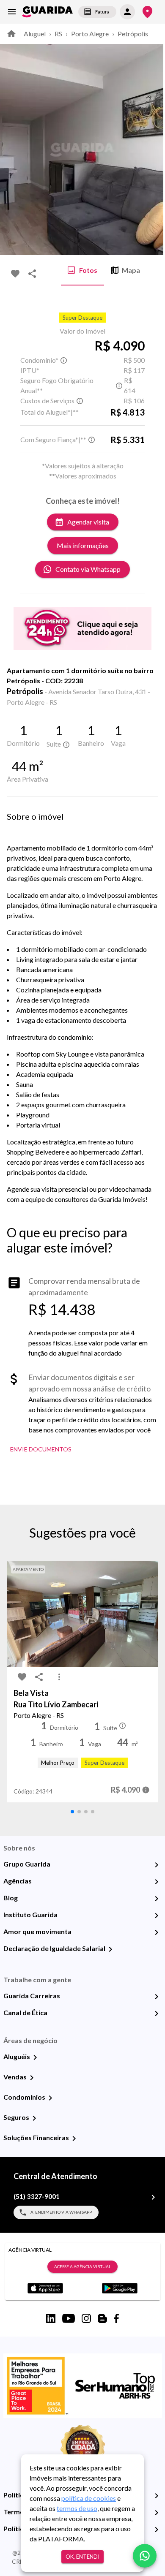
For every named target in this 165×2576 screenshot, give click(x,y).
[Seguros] (34, 2118)
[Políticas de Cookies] (157, 2530)
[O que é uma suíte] (63, 360)
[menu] (12, 12)
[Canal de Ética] (157, 2014)
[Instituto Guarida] (157, 1916)
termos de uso (77, 2508)
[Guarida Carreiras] (157, 1997)
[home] (47, 12)
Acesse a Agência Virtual (82, 2266)
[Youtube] (69, 2318)
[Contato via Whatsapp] (145, 2556)
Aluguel (35, 34)
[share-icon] (32, 274)
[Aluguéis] (35, 2057)
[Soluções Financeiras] (74, 2139)
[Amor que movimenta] (157, 1932)
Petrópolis (133, 34)
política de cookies (89, 2498)
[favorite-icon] (15, 274)
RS (58, 34)
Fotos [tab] (88, 270)
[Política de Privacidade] (157, 2496)
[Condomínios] (50, 2098)
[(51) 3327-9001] (153, 2197)
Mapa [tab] (131, 270)
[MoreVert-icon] (59, 1677)
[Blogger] (102, 2318)
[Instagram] (86, 2318)
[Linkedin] (51, 2318)
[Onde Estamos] (147, 12)
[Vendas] (32, 2078)
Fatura (102, 12)
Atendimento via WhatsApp (61, 2212)
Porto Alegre (90, 34)
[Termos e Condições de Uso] (157, 2513)
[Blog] (157, 1899)
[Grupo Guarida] (157, 1865)
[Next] (152, 149)
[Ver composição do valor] (146, 1790)
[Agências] (157, 1882)
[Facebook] (116, 2318)
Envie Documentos (41, 1449)
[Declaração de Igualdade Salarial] (110, 1949)
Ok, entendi (82, 2557)
